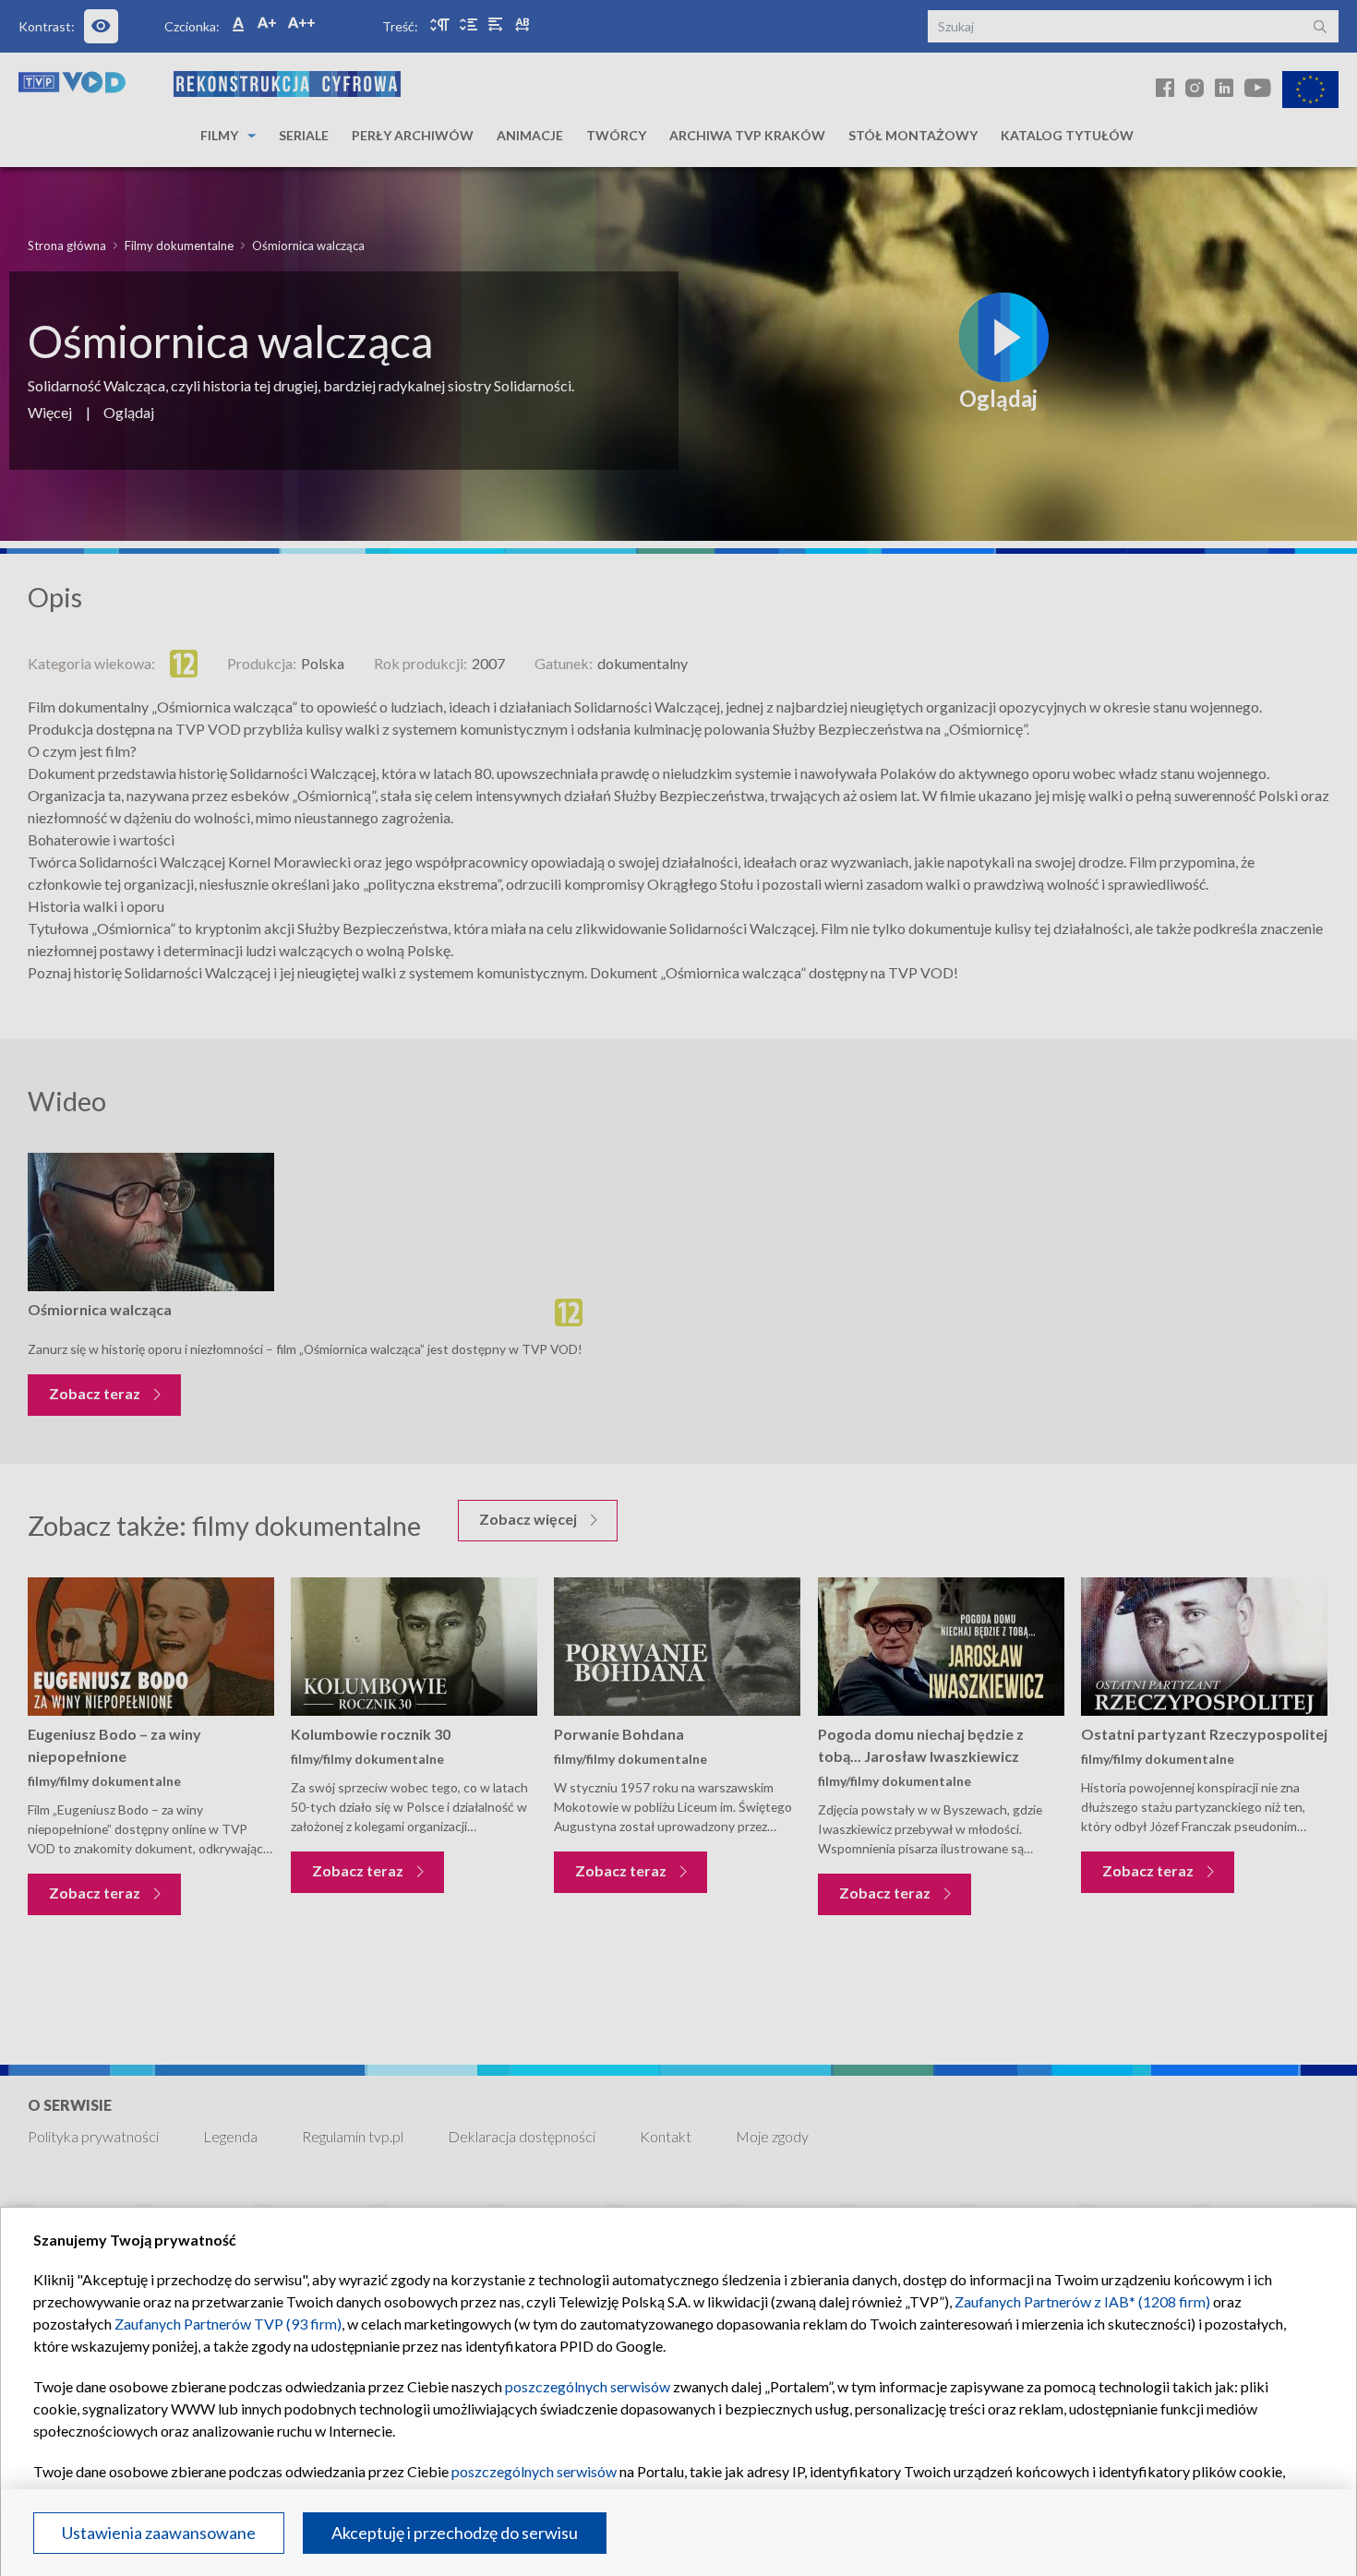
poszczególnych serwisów (588, 2386)
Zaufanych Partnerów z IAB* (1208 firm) (1082, 2301)
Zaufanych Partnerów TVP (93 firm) (228, 2324)
